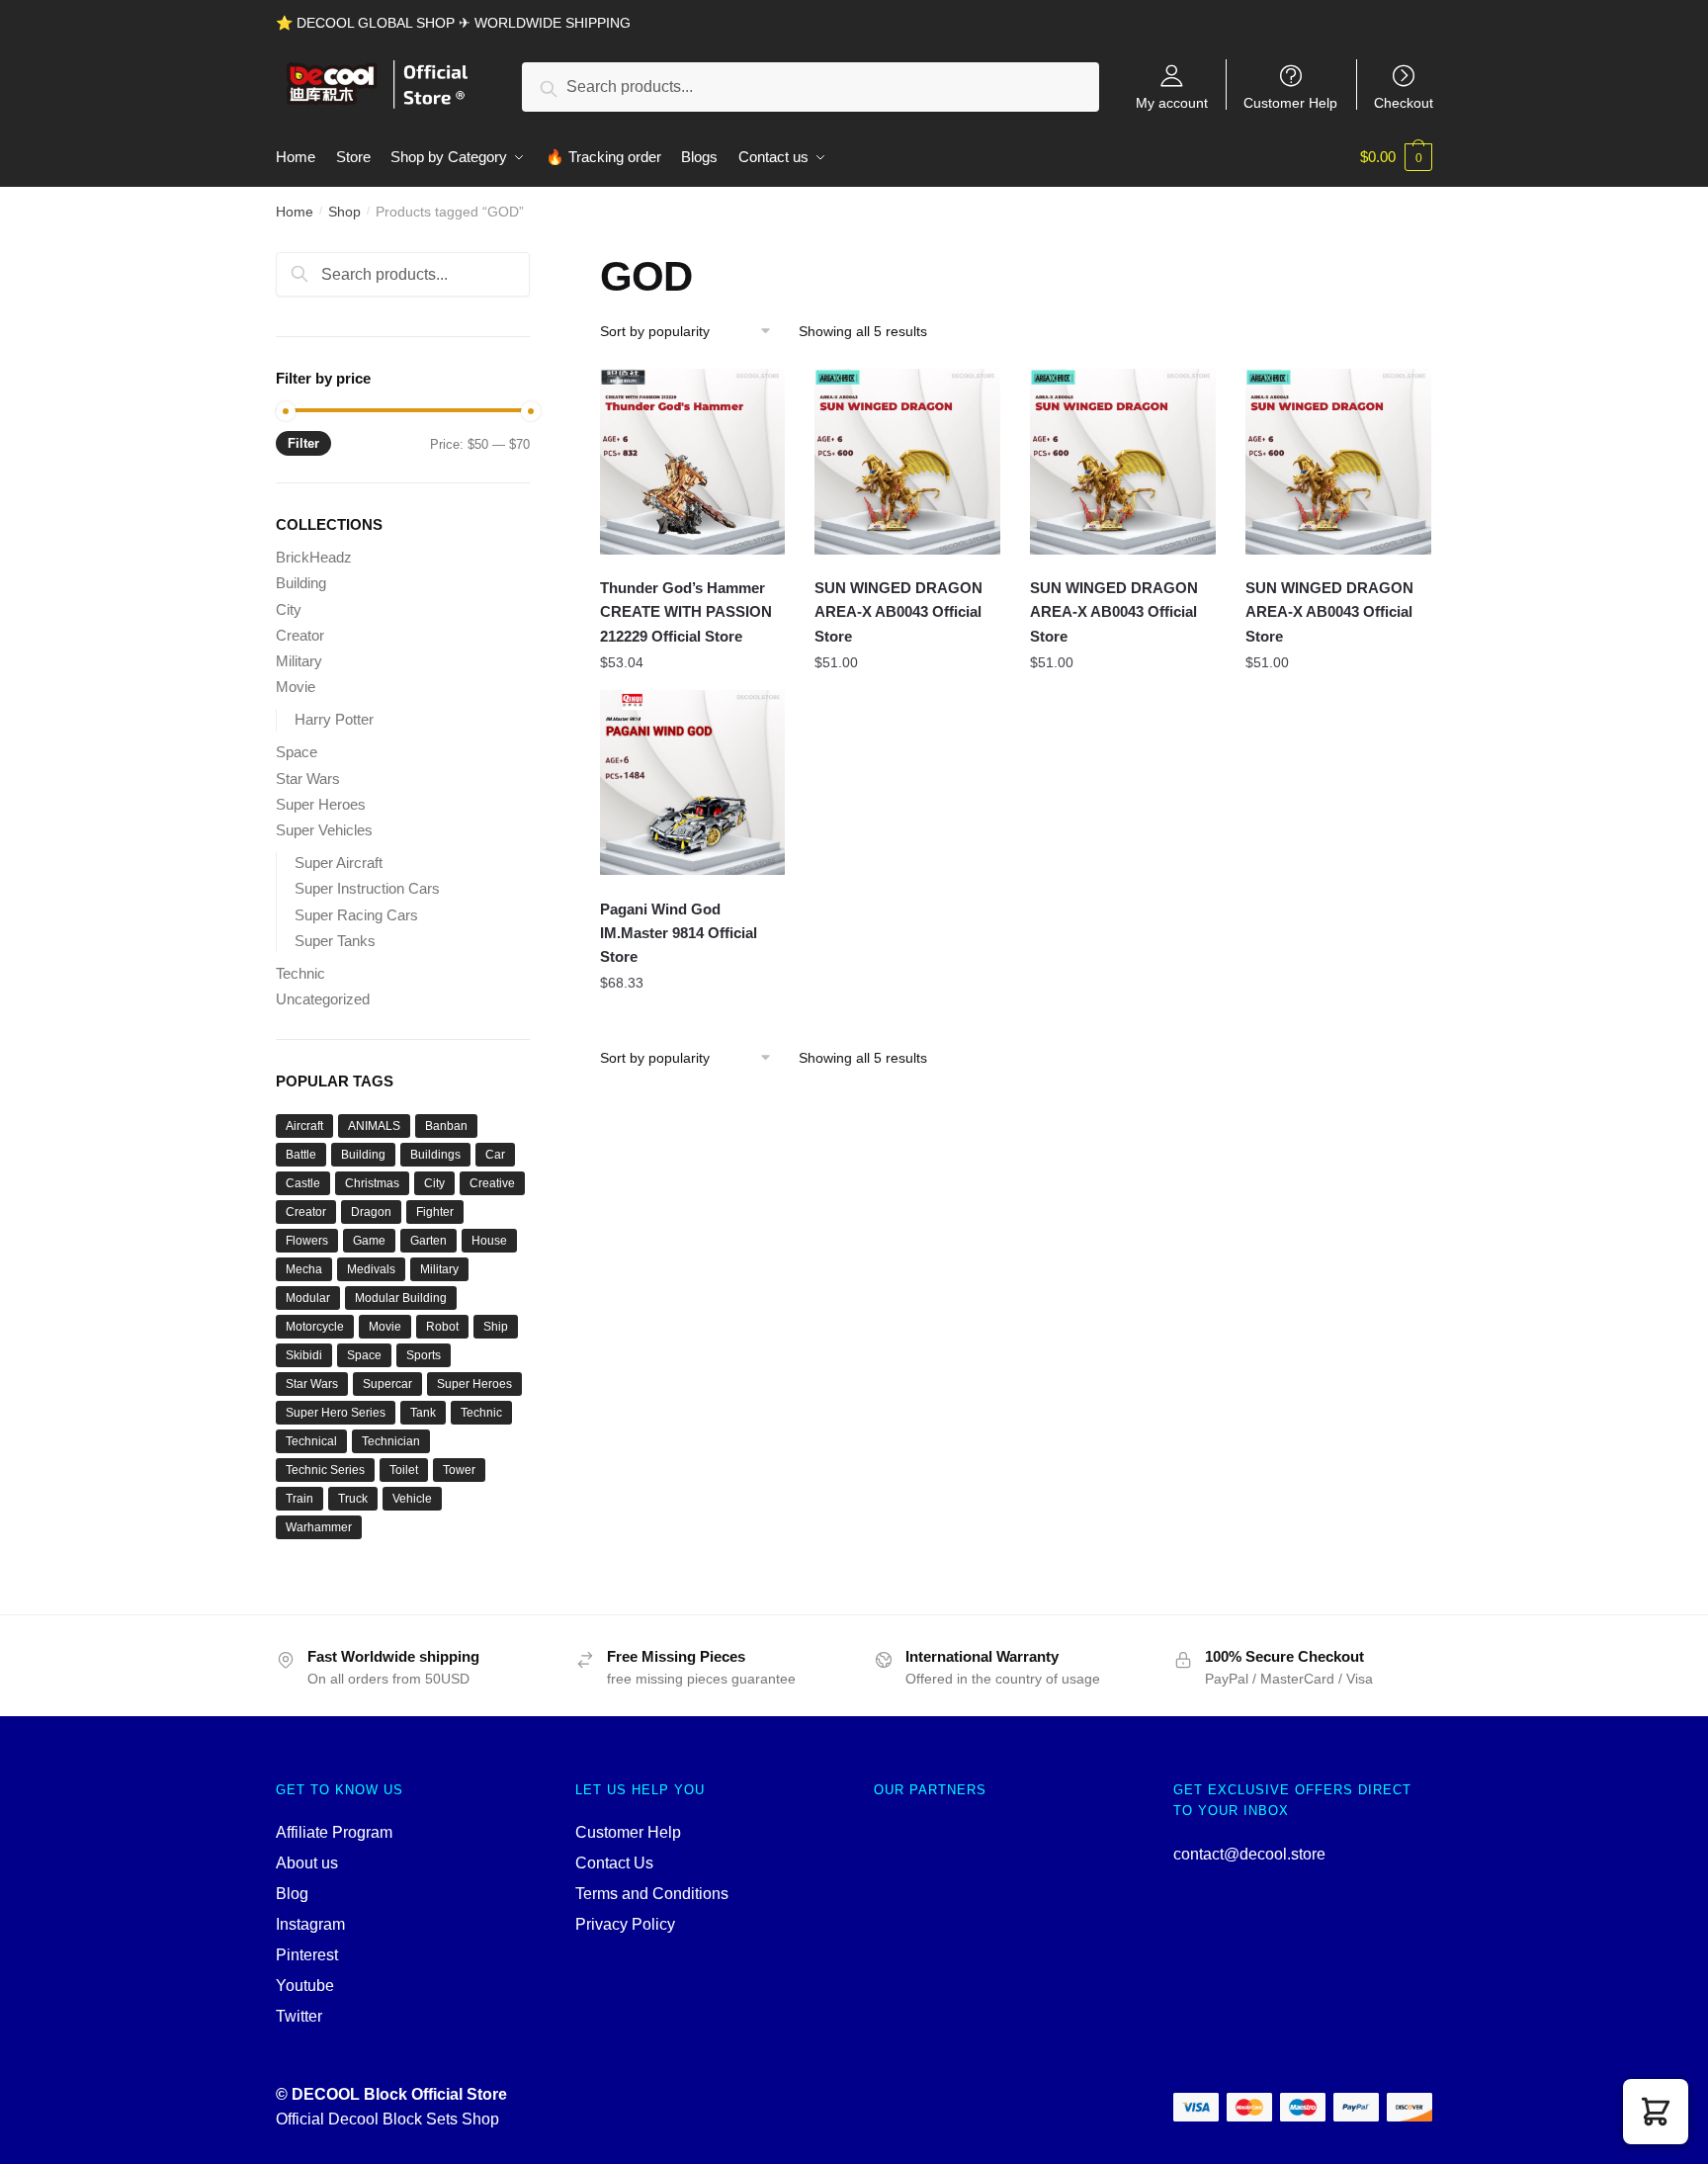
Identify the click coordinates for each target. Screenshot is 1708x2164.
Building (301, 583)
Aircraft (304, 1126)
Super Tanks (335, 941)
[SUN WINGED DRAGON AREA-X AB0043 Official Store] (907, 462)
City (289, 609)
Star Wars (308, 779)
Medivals (371, 1269)
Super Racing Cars (356, 915)
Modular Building (401, 1298)
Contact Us (614, 1863)
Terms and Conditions (652, 1894)
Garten (428, 1241)
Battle (301, 1155)
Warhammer (319, 1527)
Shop (344, 212)
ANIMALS (374, 1126)
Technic (300, 973)
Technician (391, 1441)
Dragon (371, 1212)
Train (299, 1499)
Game (369, 1241)
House (489, 1241)
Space (297, 752)
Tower (459, 1470)
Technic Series (325, 1470)
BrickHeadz (314, 557)
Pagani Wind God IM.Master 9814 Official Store (679, 933)
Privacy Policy (625, 1924)
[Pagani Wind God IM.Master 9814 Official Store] (693, 783)
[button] (1656, 2112)
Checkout (1404, 102)
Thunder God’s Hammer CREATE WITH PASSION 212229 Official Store (686, 612)
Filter (303, 443)
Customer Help (1290, 102)
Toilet (404, 1470)
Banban (446, 1126)
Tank (423, 1413)
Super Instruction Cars (367, 888)
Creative (492, 1183)
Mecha (304, 1269)
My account (1172, 102)
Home (295, 212)
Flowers (307, 1241)
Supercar (387, 1384)
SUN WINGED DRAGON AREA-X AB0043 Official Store (898, 612)
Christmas (372, 1183)
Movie (296, 687)
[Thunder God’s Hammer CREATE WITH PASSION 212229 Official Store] (693, 462)
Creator (300, 635)
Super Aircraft (339, 863)
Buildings (435, 1155)
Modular (308, 1298)
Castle (303, 1183)
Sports (424, 1355)
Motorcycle (315, 1327)
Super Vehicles (324, 830)
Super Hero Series (336, 1413)
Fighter (435, 1212)
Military (299, 661)
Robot (442, 1327)
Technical (311, 1441)
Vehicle (412, 1499)
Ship (496, 1327)
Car (495, 1155)
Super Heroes (321, 804)
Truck (353, 1499)
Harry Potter (334, 719)
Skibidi (304, 1355)
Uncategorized (323, 999)
